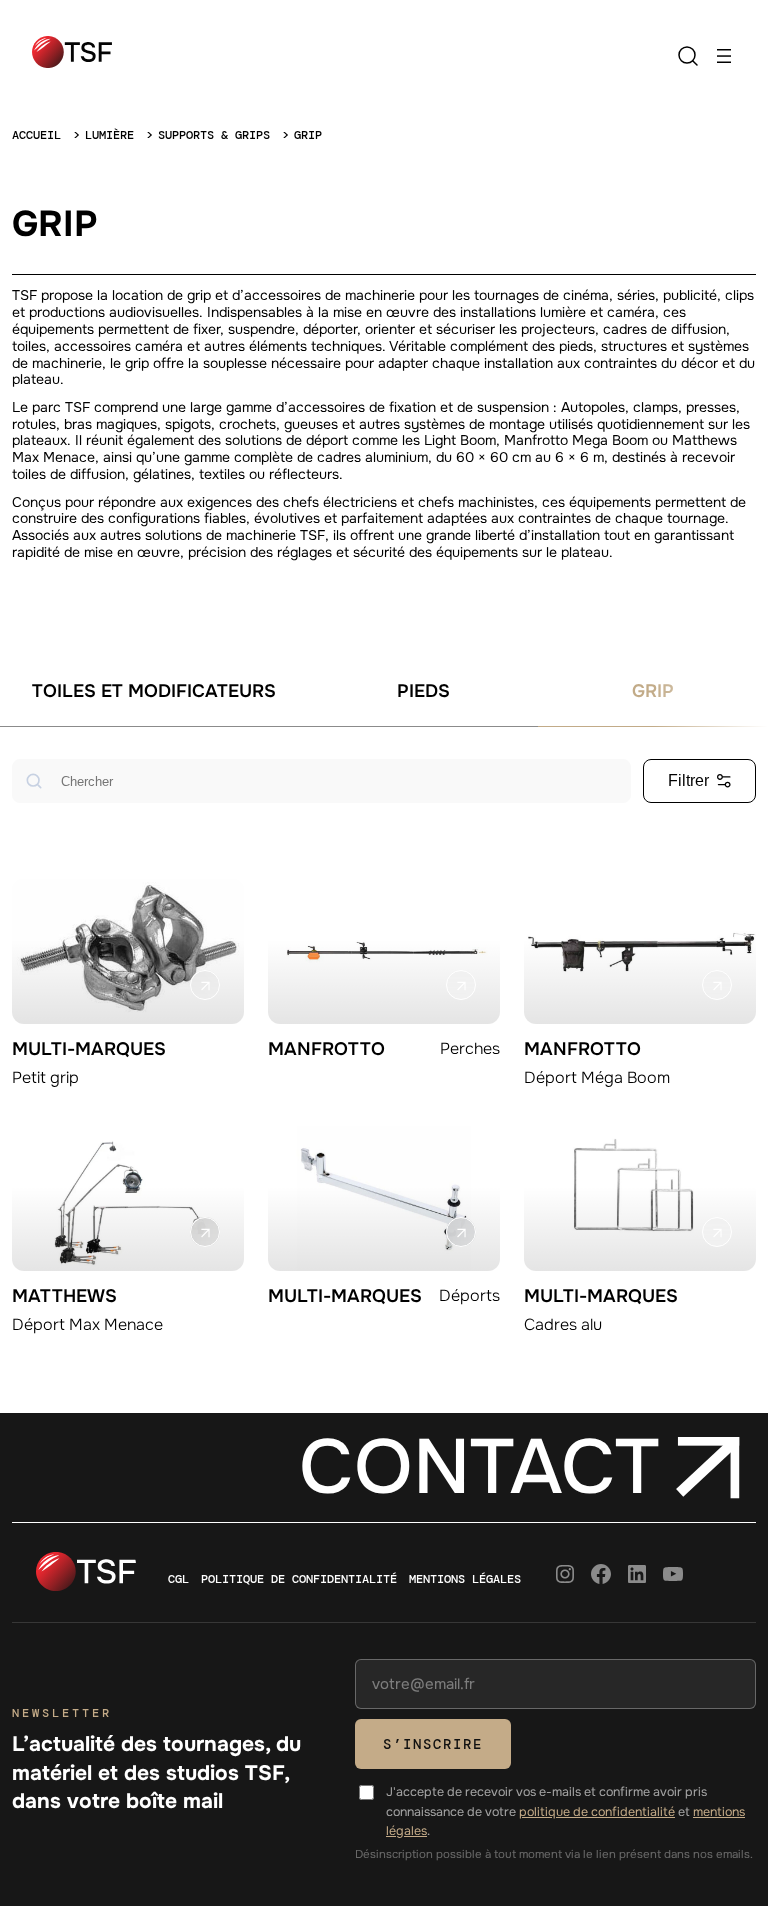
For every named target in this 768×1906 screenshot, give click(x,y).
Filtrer (688, 780)
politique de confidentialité (597, 1812)
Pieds (423, 691)
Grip (653, 691)
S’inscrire (433, 1744)
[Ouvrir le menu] (724, 56)
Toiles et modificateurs (154, 691)
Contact (479, 1467)
